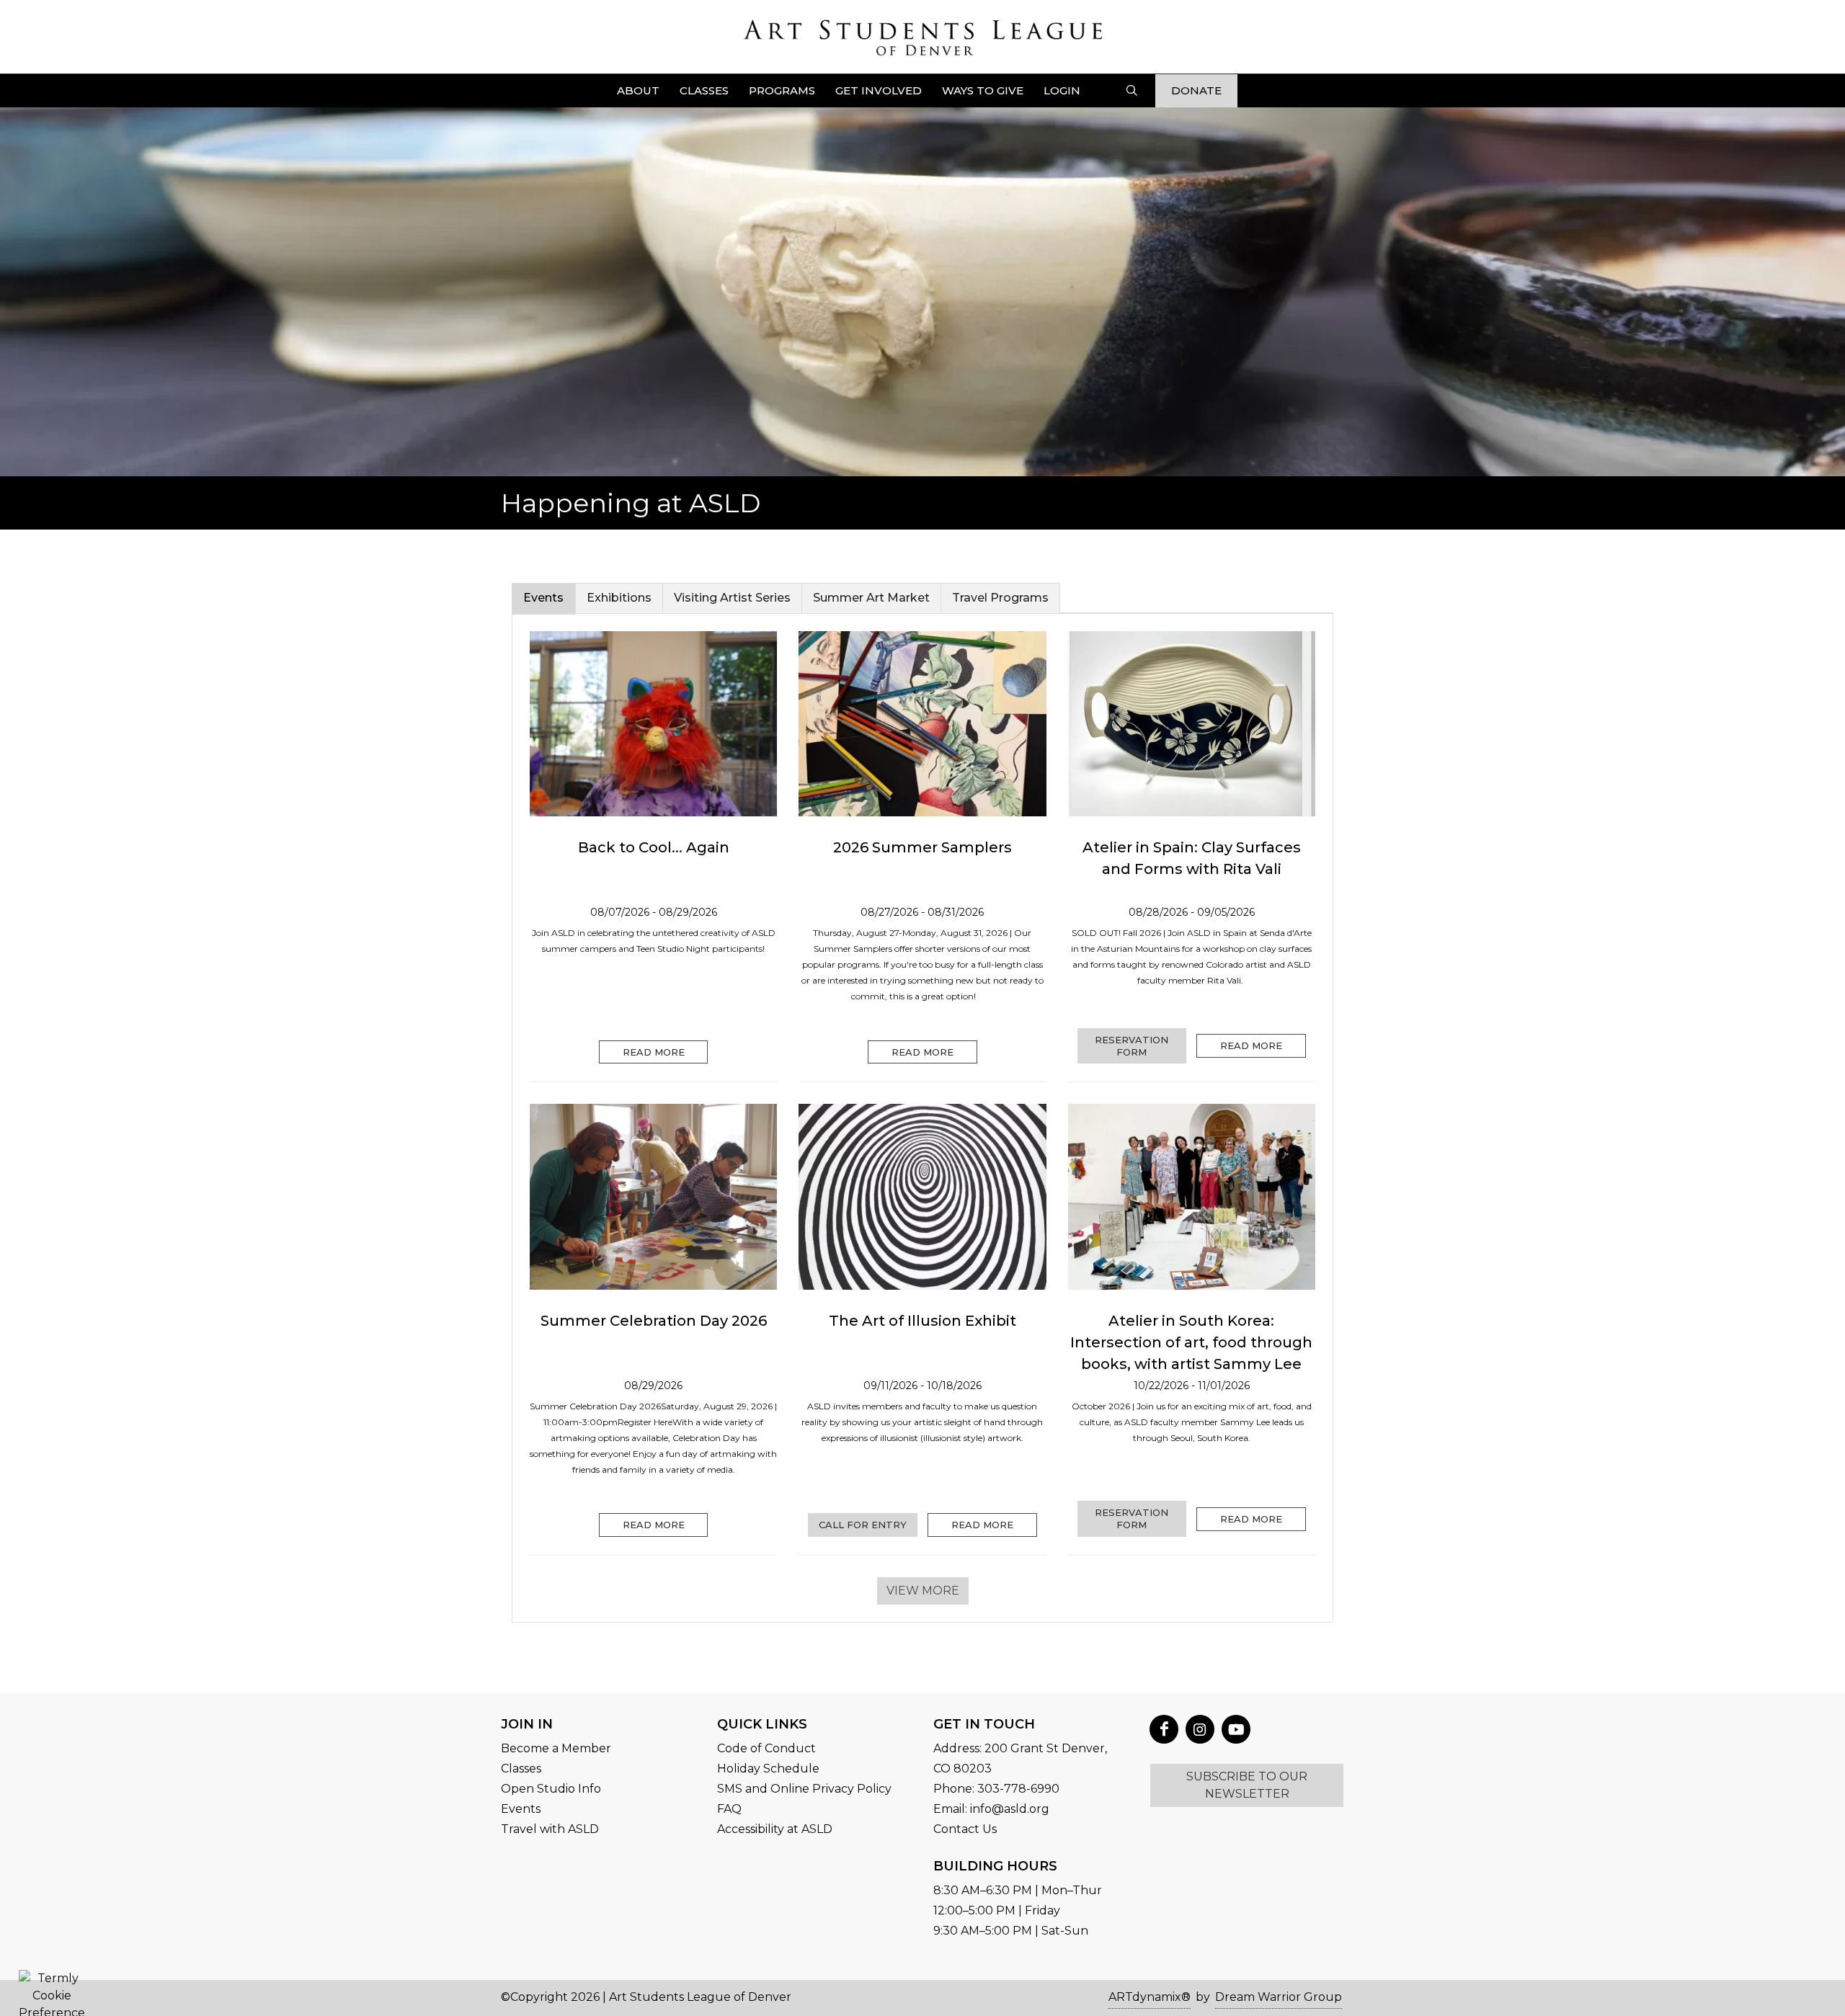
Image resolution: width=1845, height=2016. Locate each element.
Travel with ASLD (550, 1829)
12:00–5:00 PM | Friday (997, 1910)
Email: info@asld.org (991, 1809)
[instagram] (1200, 1729)
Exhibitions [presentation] (619, 598)
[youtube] (1236, 1729)
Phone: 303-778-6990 (996, 1789)
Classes (521, 1769)
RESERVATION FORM (1132, 1046)
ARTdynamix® (1150, 1997)
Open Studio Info (551, 1789)
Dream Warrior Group (1279, 1997)
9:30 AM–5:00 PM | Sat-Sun (1011, 1931)
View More (923, 1591)
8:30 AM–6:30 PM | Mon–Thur (1018, 1890)
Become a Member (556, 1748)
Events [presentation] (543, 598)
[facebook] (1164, 1729)
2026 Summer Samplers (922, 847)
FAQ (729, 1809)
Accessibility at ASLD (775, 1829)
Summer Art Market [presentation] (871, 598)
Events (521, 1809)
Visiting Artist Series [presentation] (732, 598)
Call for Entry (863, 1525)
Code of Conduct (766, 1748)
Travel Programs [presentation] (1000, 598)
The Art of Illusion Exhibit (922, 1321)
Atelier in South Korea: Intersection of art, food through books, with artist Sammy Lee (1191, 1342)
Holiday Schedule (768, 1769)
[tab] (544, 598)
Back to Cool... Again (654, 847)
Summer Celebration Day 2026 (654, 1321)
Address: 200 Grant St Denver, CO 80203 (1020, 1758)
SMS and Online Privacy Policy (804, 1789)
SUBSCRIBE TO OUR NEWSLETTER (1247, 1785)
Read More (654, 1052)
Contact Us (965, 1829)
